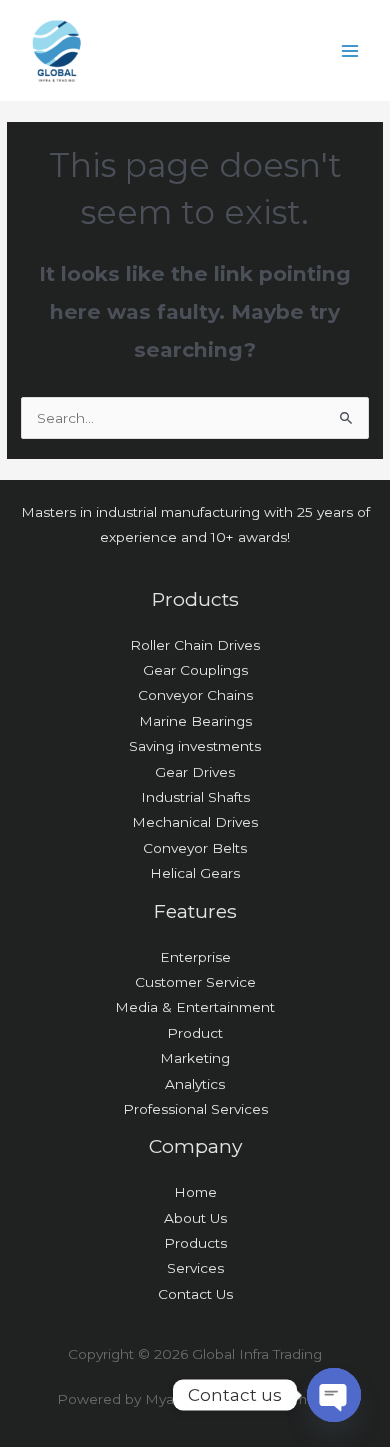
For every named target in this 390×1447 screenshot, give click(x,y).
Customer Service (195, 982)
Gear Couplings (195, 670)
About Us (195, 1218)
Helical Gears (195, 873)
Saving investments (195, 746)
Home (195, 1192)
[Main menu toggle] (350, 50)
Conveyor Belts (195, 848)
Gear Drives (195, 772)
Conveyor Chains (195, 695)
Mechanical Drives (195, 822)
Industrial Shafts (195, 797)
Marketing (195, 1058)
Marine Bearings (195, 721)
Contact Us (195, 1294)
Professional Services (195, 1109)
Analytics (195, 1084)
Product (195, 1033)
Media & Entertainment (195, 1007)
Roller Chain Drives (195, 645)
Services (195, 1268)
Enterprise (195, 957)
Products (195, 1243)
